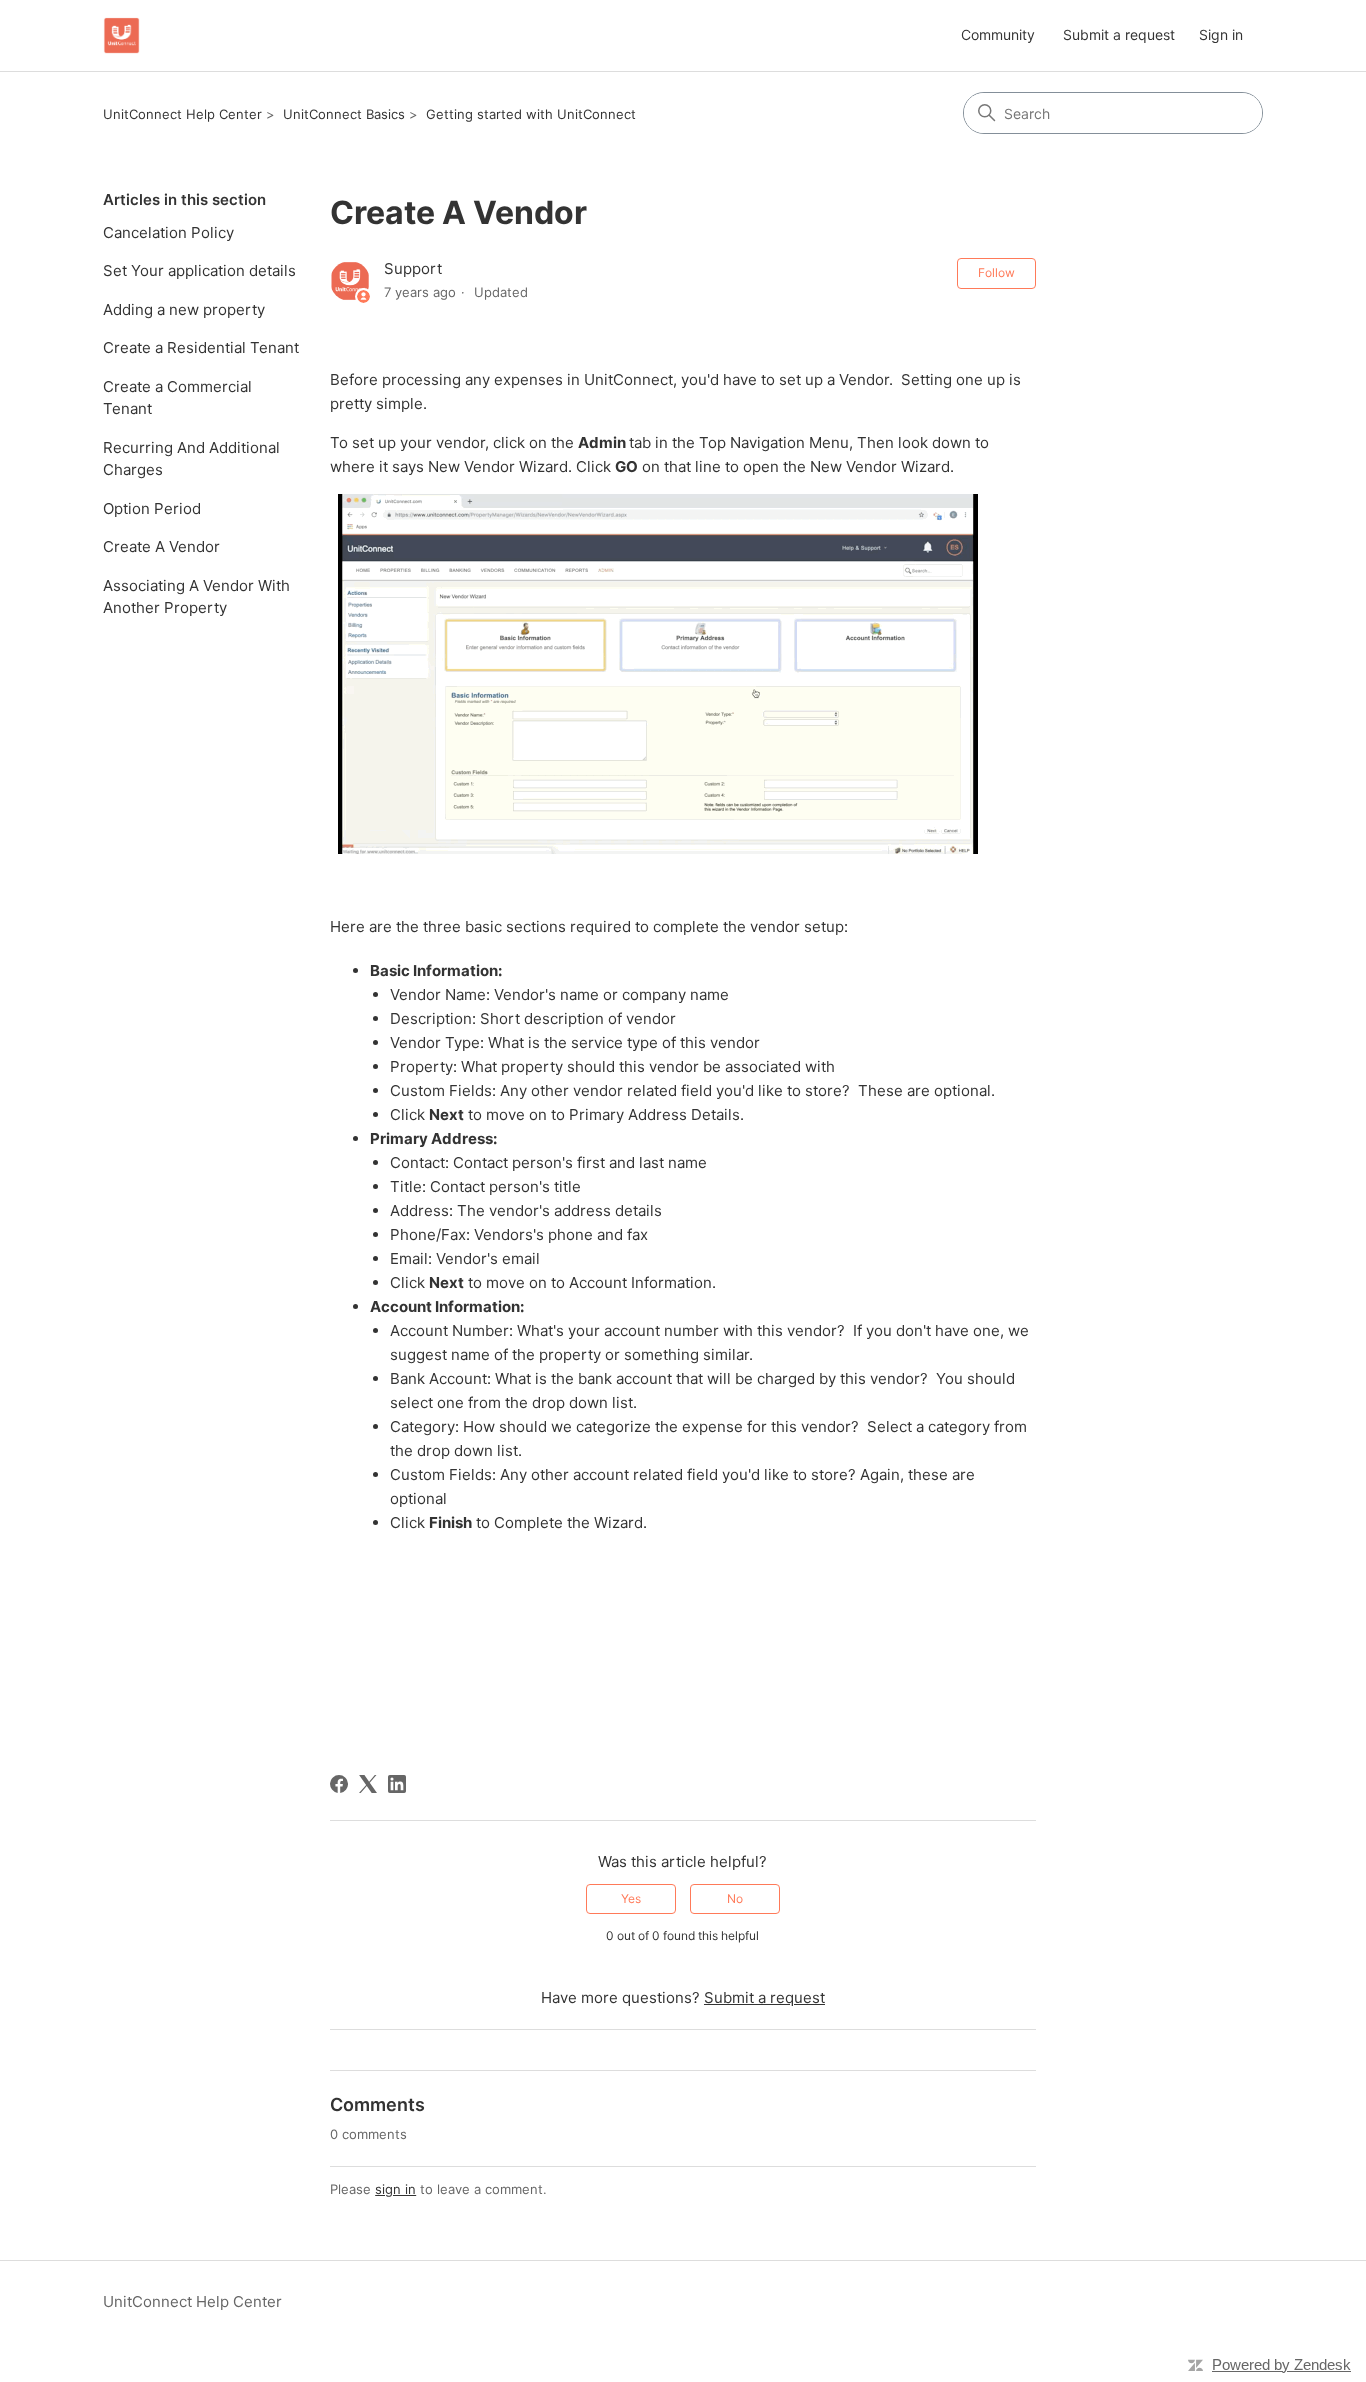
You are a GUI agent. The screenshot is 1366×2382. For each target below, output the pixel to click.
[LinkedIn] (397, 1784)
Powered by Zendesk (1281, 2364)
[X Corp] (368, 1784)
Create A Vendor (161, 546)
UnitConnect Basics (344, 114)
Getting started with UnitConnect (531, 114)
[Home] (121, 35)
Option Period (152, 508)
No (735, 1898)
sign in (395, 2189)
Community (998, 34)
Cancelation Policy (168, 232)
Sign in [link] (1221, 34)
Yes (631, 1898)
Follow (996, 272)
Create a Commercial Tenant (177, 398)
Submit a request (1119, 34)
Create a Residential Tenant (201, 347)
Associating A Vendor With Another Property (196, 597)
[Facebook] (339, 1784)
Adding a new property (184, 309)
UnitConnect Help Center (182, 114)
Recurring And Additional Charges (191, 459)
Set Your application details (199, 270)
